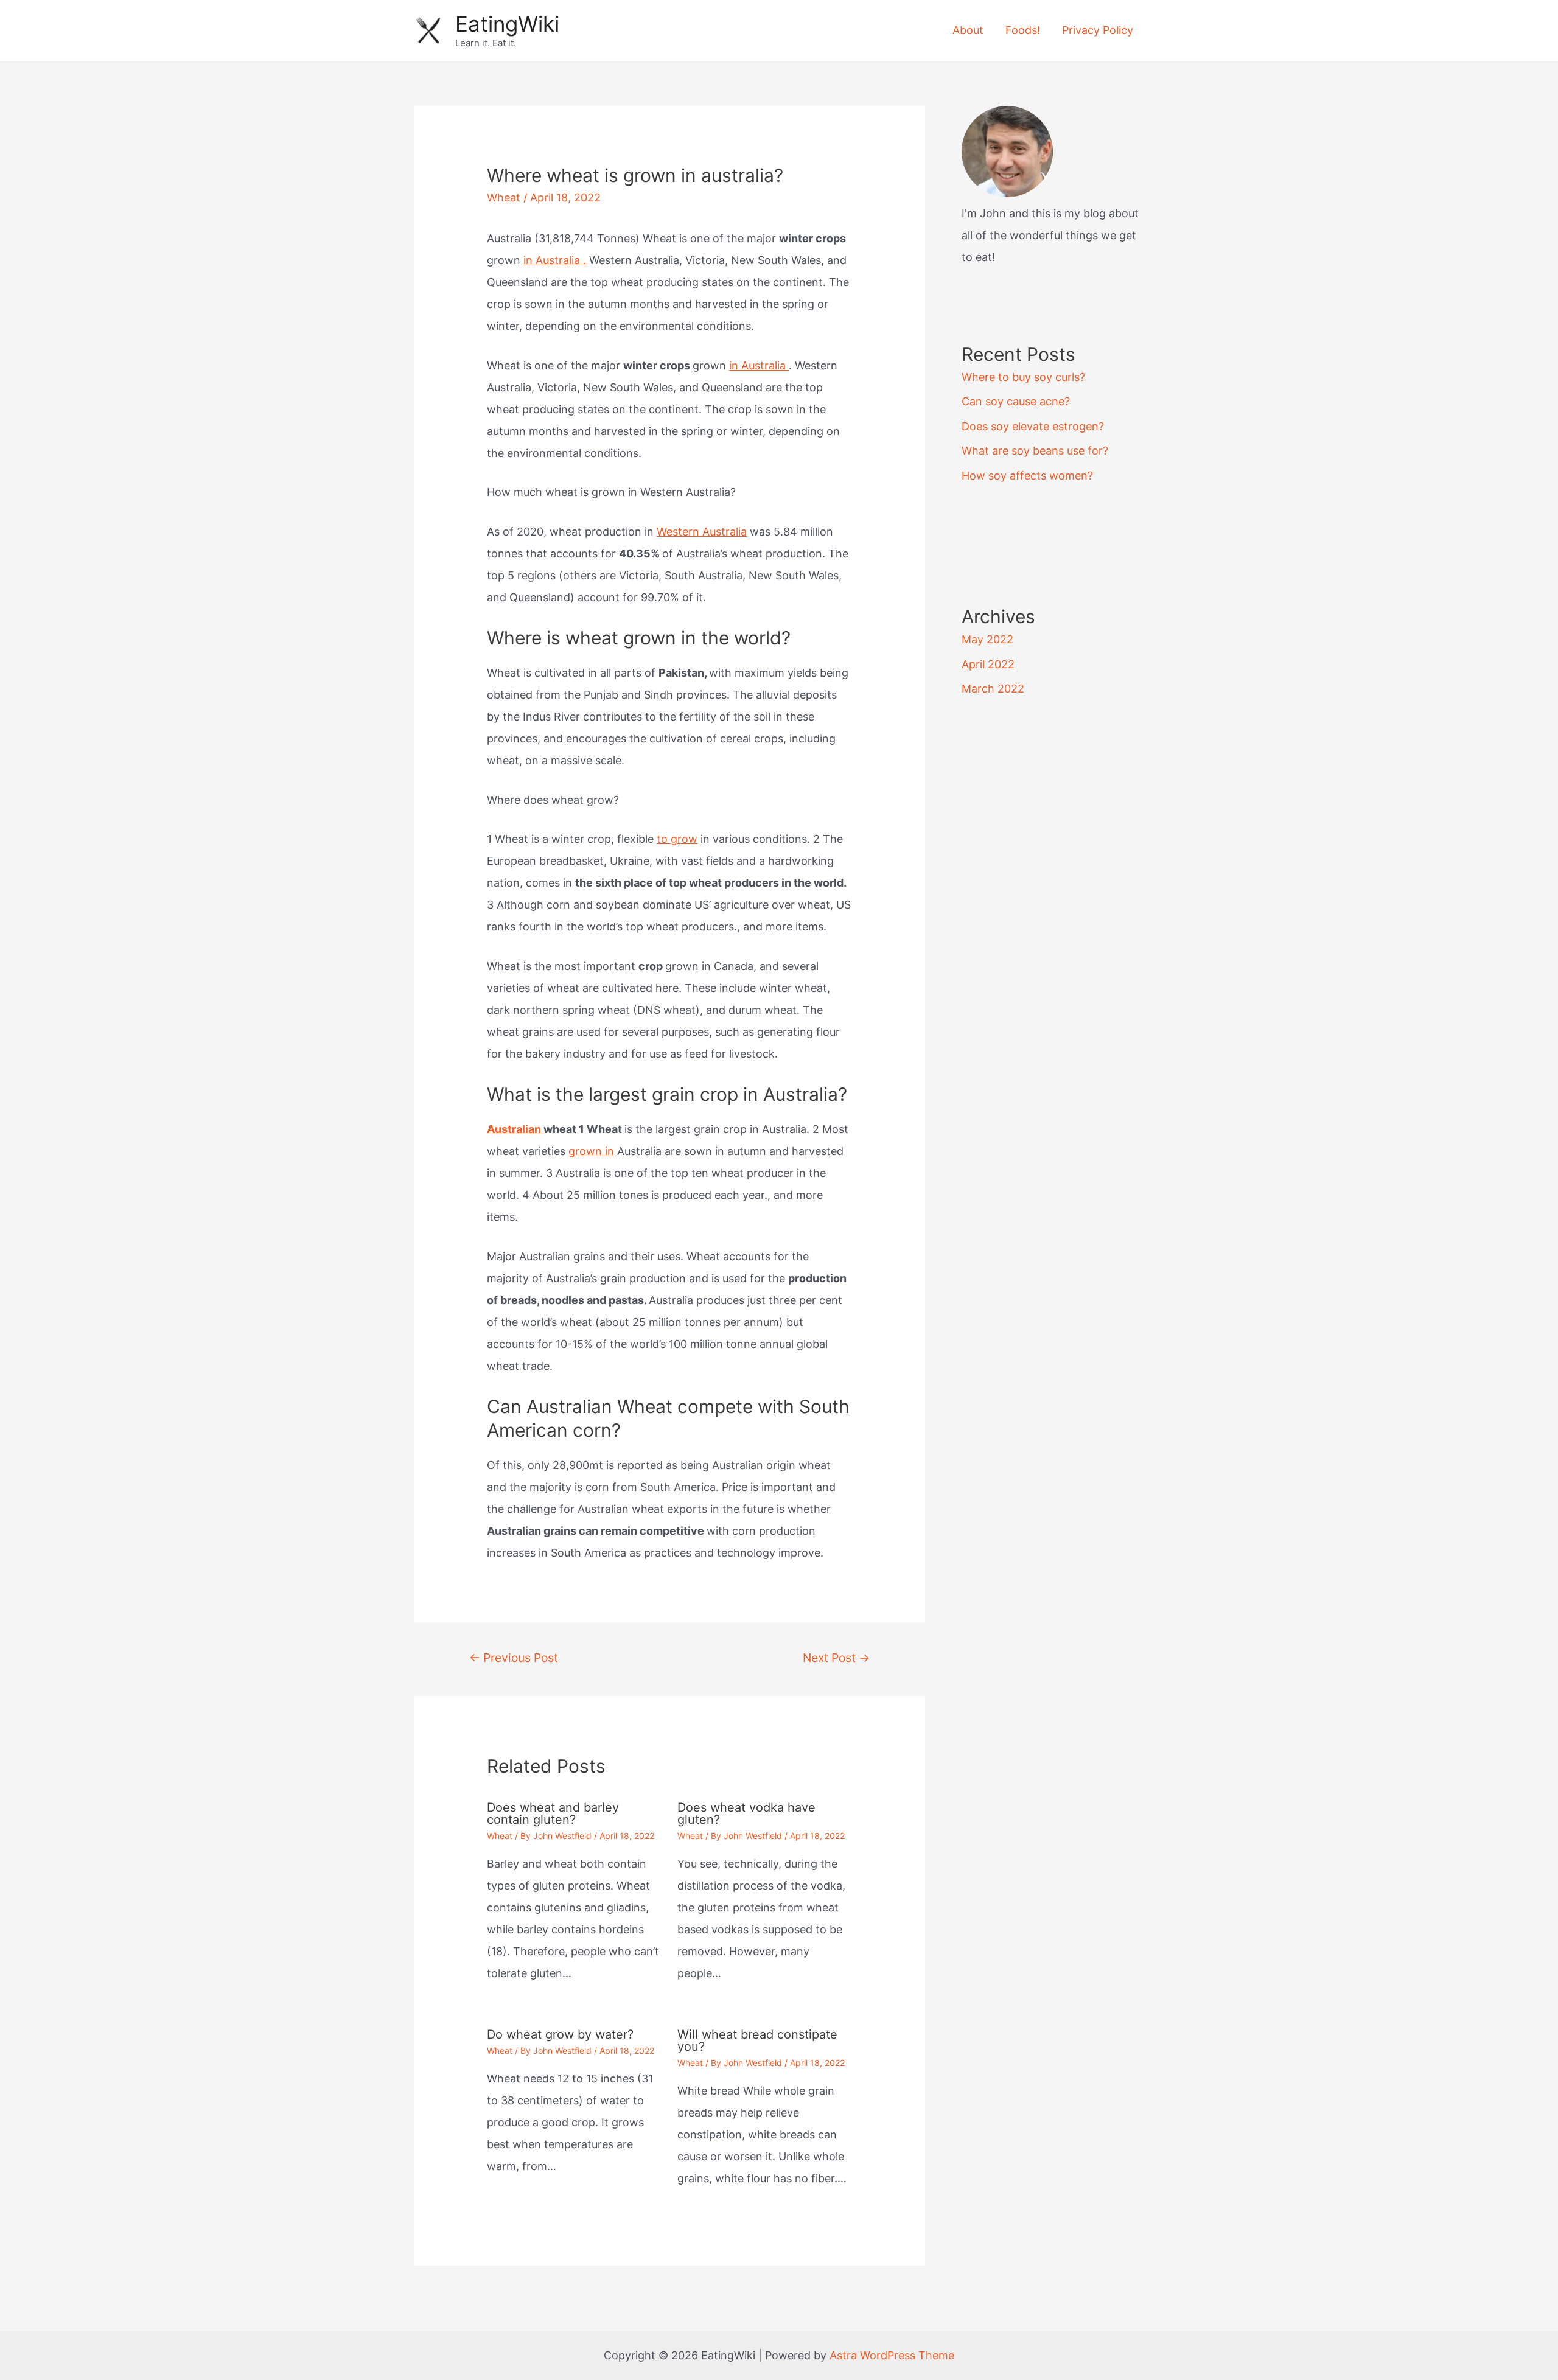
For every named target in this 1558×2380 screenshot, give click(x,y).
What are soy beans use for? (1035, 451)
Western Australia (702, 532)
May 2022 (987, 639)
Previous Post (514, 1658)
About (968, 30)
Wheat (504, 197)
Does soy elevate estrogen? (1033, 426)
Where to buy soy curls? (1023, 377)
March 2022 (993, 689)
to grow (677, 839)
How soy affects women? (1027, 476)
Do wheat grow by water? (560, 2034)
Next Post (836, 1658)
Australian (515, 1129)
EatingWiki (507, 24)
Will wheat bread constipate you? (757, 2040)
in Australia (759, 365)
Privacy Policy (1098, 30)
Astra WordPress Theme (892, 2355)
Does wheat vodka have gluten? (746, 1813)
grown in (591, 1151)
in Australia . (556, 260)
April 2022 (988, 664)
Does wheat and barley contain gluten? (553, 1813)
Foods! (1023, 30)
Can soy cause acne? (1016, 401)
